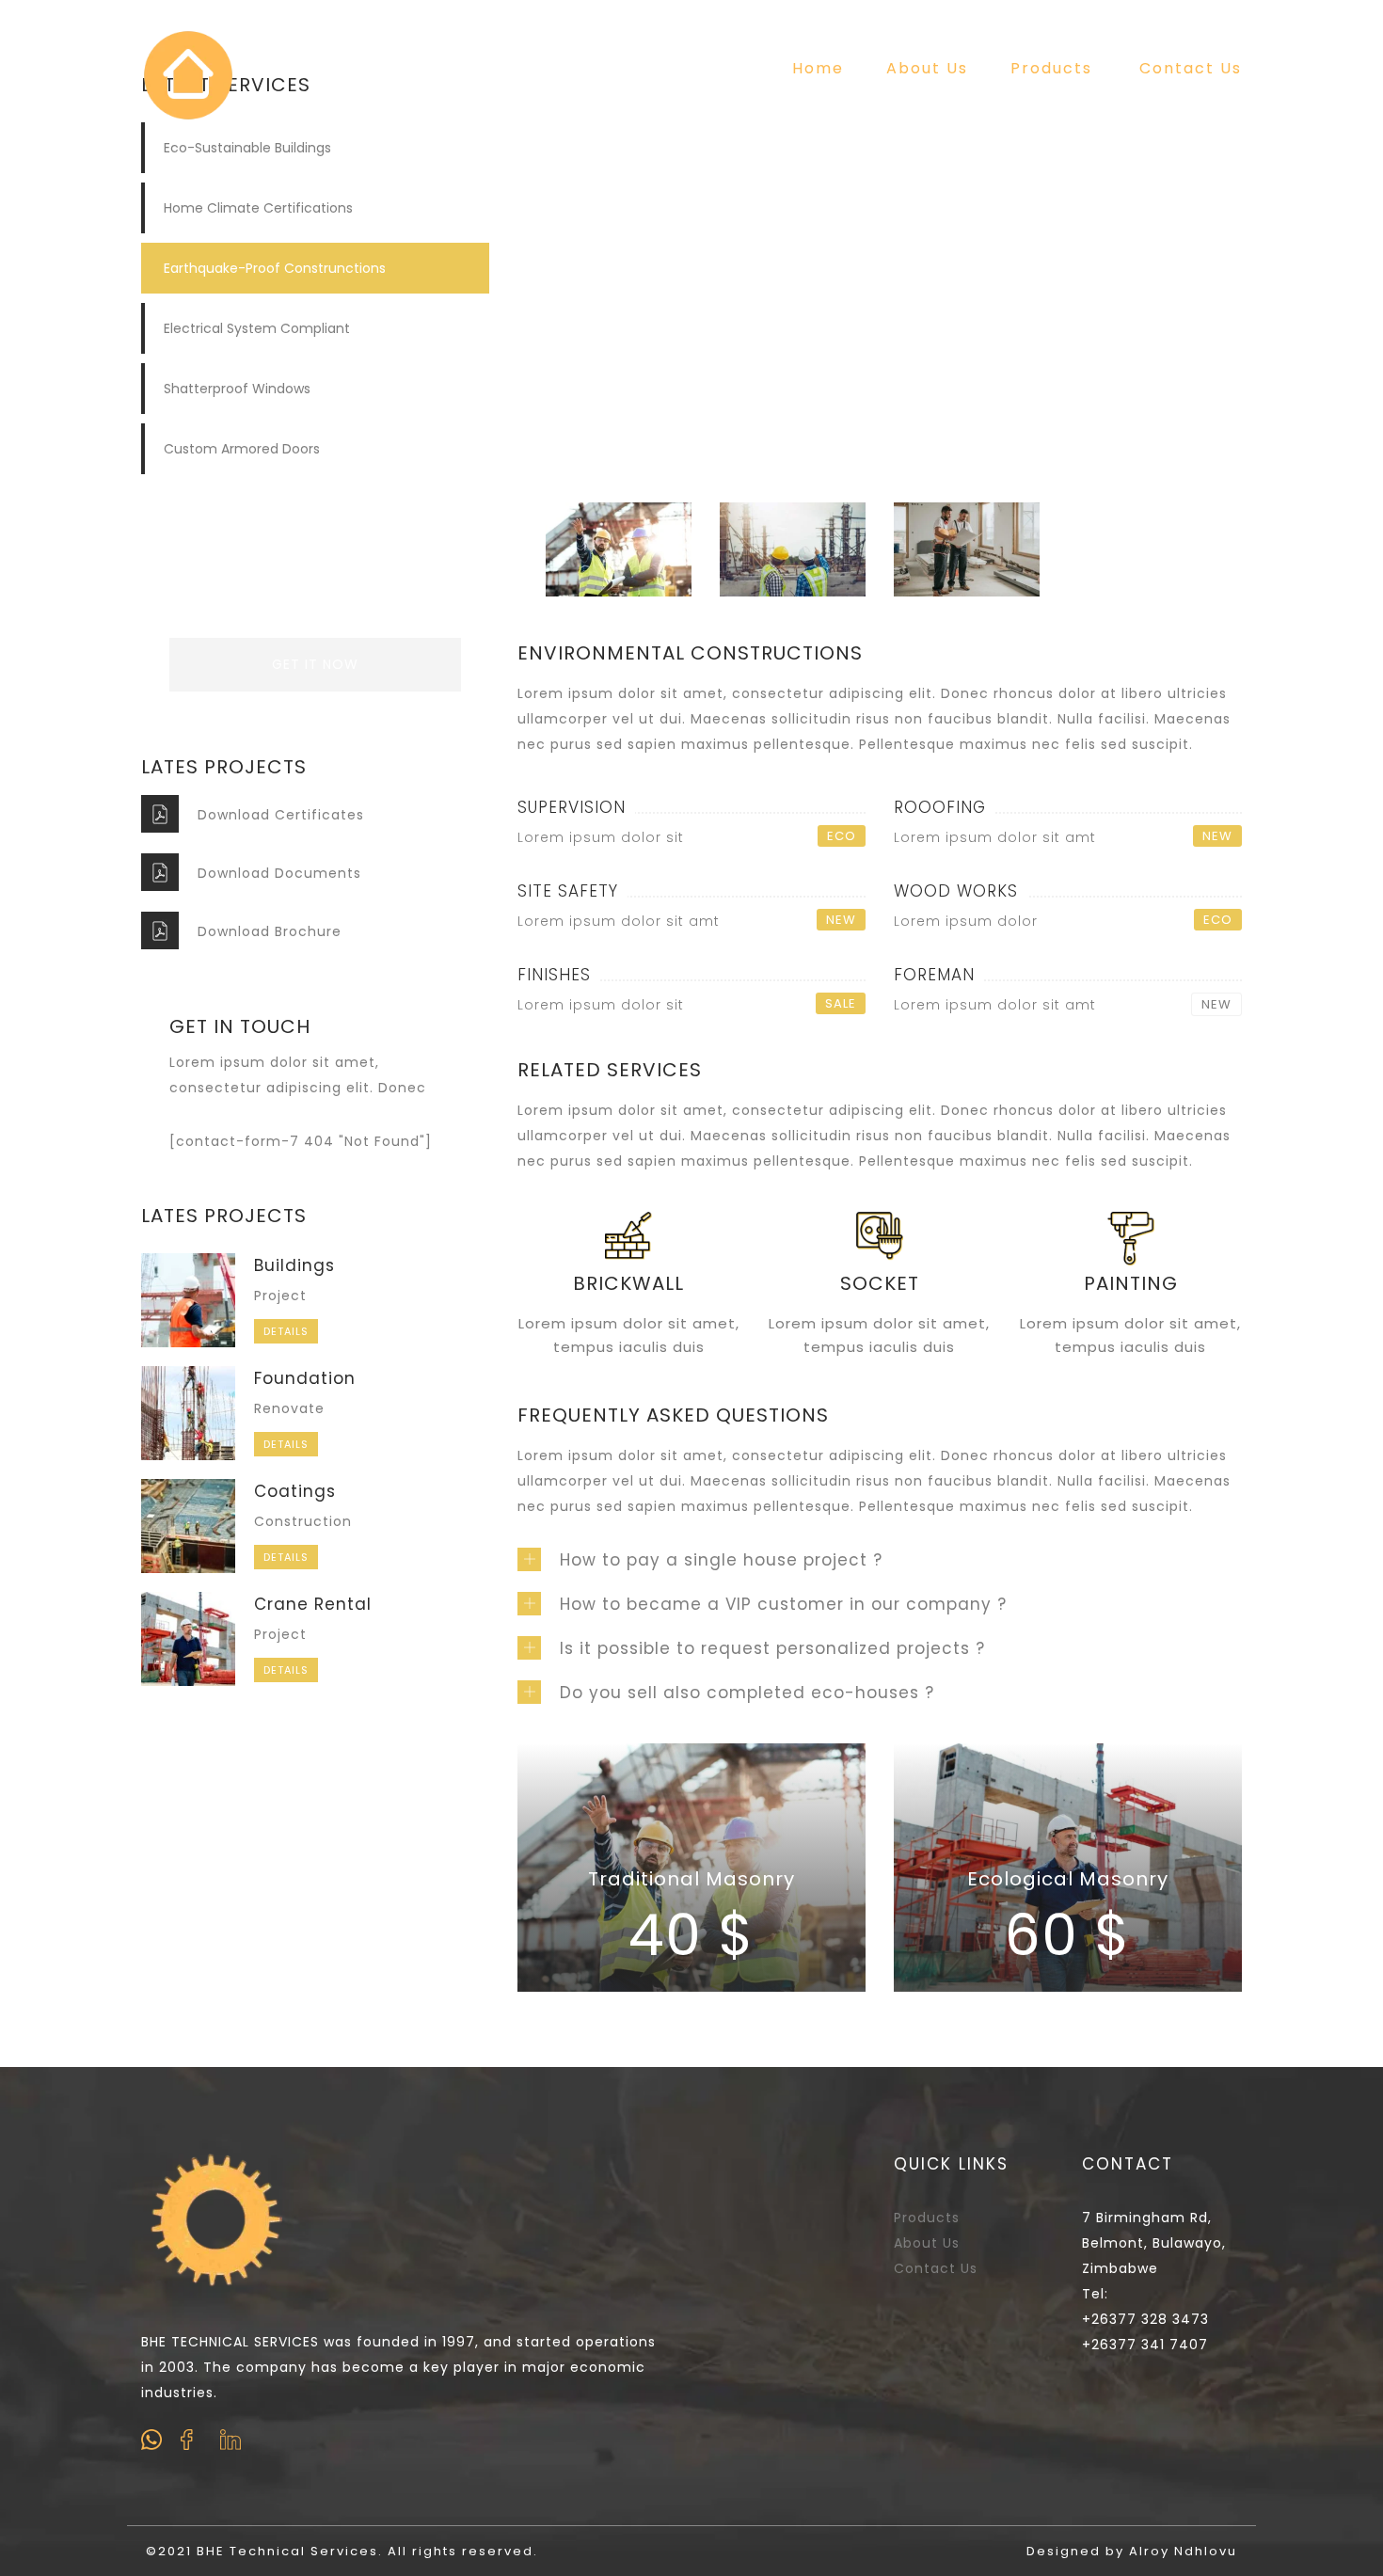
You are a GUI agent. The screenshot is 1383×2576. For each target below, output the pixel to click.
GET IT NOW (315, 664)
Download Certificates (281, 815)
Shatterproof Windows (237, 389)
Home (818, 68)
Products (1051, 68)
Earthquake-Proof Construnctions (275, 268)
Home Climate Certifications (258, 208)
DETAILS (286, 1331)
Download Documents (279, 873)
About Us (927, 68)
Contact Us (1191, 68)
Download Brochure (270, 931)
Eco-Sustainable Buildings (247, 148)
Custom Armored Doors (242, 449)
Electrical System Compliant (257, 328)
